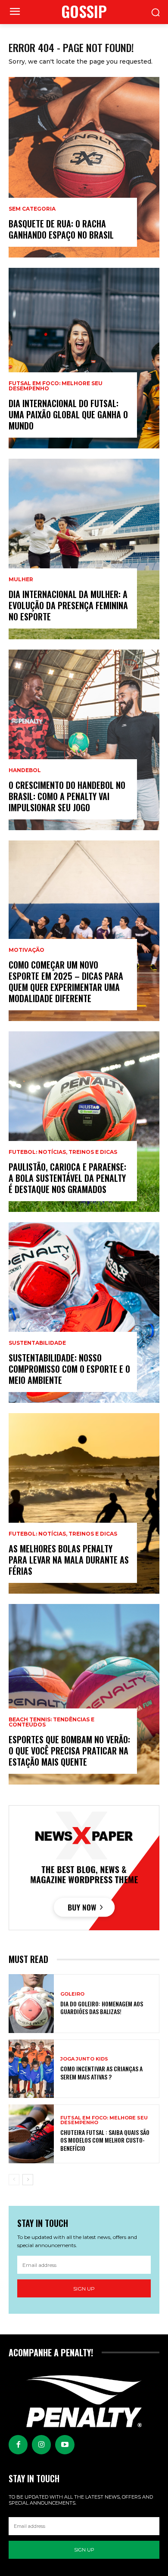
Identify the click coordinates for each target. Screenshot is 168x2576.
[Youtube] (65, 2444)
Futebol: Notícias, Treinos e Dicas (63, 1152)
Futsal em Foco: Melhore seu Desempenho (56, 386)
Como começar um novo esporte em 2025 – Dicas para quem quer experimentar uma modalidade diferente (66, 981)
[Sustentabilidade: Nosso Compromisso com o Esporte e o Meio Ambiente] (84, 1313)
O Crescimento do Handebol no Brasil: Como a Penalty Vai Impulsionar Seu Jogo (67, 796)
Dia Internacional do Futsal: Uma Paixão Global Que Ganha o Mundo (68, 414)
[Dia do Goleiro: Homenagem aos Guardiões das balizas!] (31, 2004)
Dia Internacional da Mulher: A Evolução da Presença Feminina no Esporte (68, 605)
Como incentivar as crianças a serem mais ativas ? (101, 2072)
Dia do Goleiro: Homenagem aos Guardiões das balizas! (102, 2007)
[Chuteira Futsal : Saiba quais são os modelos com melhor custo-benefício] (31, 2134)
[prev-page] (14, 2180)
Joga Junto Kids (84, 2059)
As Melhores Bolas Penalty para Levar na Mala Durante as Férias (69, 1560)
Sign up (84, 2289)
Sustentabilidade (37, 1343)
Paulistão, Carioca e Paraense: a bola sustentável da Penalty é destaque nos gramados (67, 1178)
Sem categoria (32, 209)
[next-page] (28, 2180)
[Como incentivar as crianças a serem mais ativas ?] (31, 2069)
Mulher (21, 580)
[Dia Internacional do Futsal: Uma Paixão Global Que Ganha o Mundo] (84, 358)
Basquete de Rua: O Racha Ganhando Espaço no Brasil (61, 229)
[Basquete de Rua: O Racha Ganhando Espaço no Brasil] (84, 167)
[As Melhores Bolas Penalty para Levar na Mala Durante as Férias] (84, 1503)
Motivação (26, 950)
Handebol (25, 770)
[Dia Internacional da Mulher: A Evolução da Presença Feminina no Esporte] (84, 549)
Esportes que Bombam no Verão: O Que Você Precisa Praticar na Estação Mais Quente (69, 1751)
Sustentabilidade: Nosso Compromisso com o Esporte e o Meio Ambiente (69, 1369)
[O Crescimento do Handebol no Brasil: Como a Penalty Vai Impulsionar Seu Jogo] (84, 740)
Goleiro (72, 1994)
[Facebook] (18, 2444)
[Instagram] (41, 2444)
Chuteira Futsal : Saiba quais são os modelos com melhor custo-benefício (105, 2140)
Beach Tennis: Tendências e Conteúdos (51, 1722)
